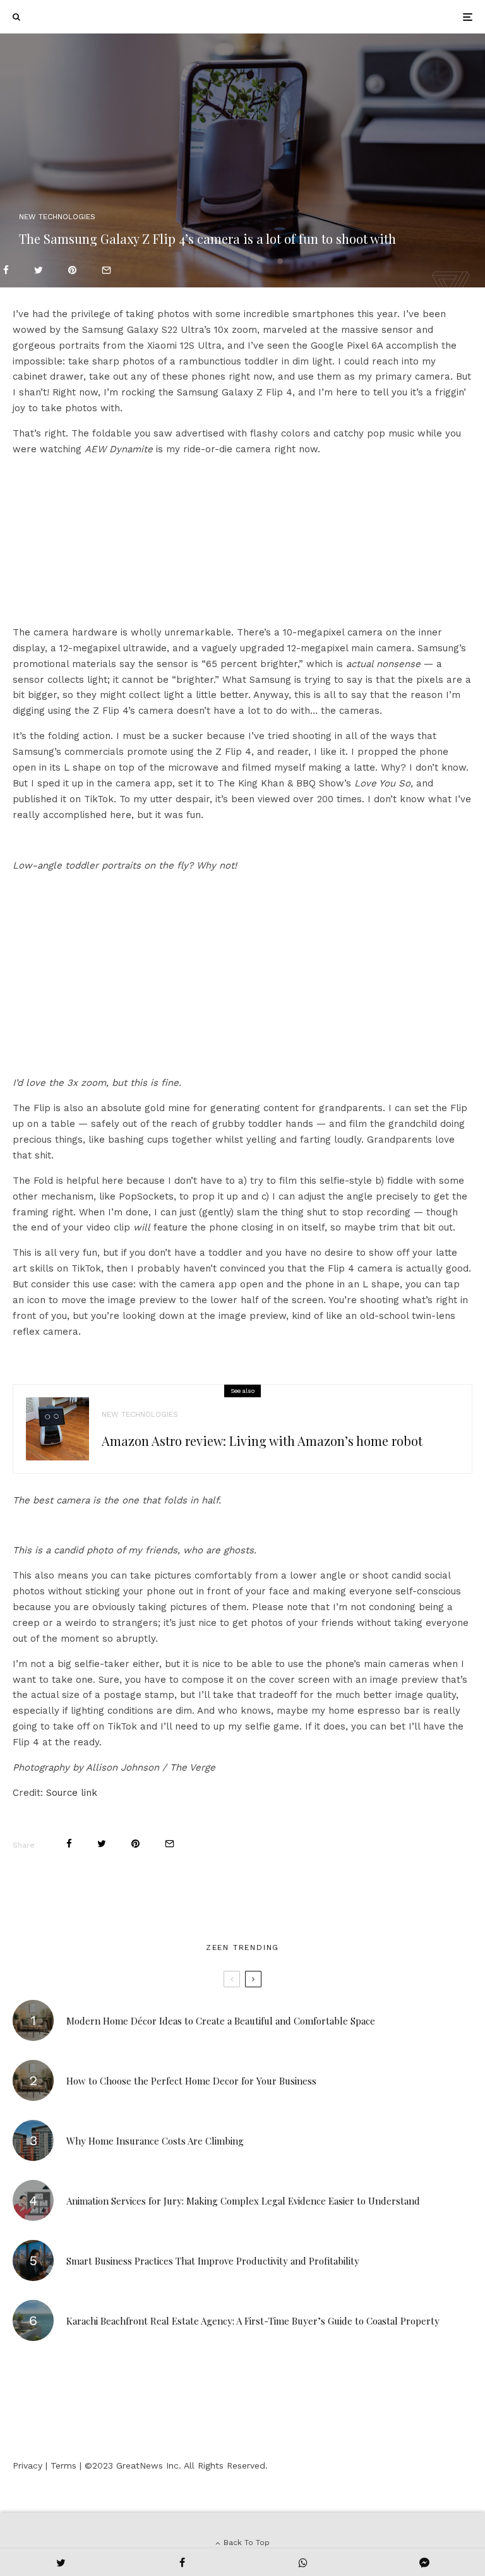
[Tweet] (39, 270)
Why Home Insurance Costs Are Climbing (155, 2141)
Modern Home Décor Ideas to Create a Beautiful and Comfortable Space (221, 2021)
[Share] (6, 270)
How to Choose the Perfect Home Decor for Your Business (191, 2081)
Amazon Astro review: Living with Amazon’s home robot (262, 1441)
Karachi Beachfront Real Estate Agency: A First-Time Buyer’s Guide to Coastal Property (253, 2321)
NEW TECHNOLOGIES (57, 217)
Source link (72, 1793)
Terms (63, 2465)
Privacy (27, 2465)
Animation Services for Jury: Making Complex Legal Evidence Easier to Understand (243, 2201)
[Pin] (72, 270)
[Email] (106, 270)
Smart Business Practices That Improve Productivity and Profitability (213, 2261)
